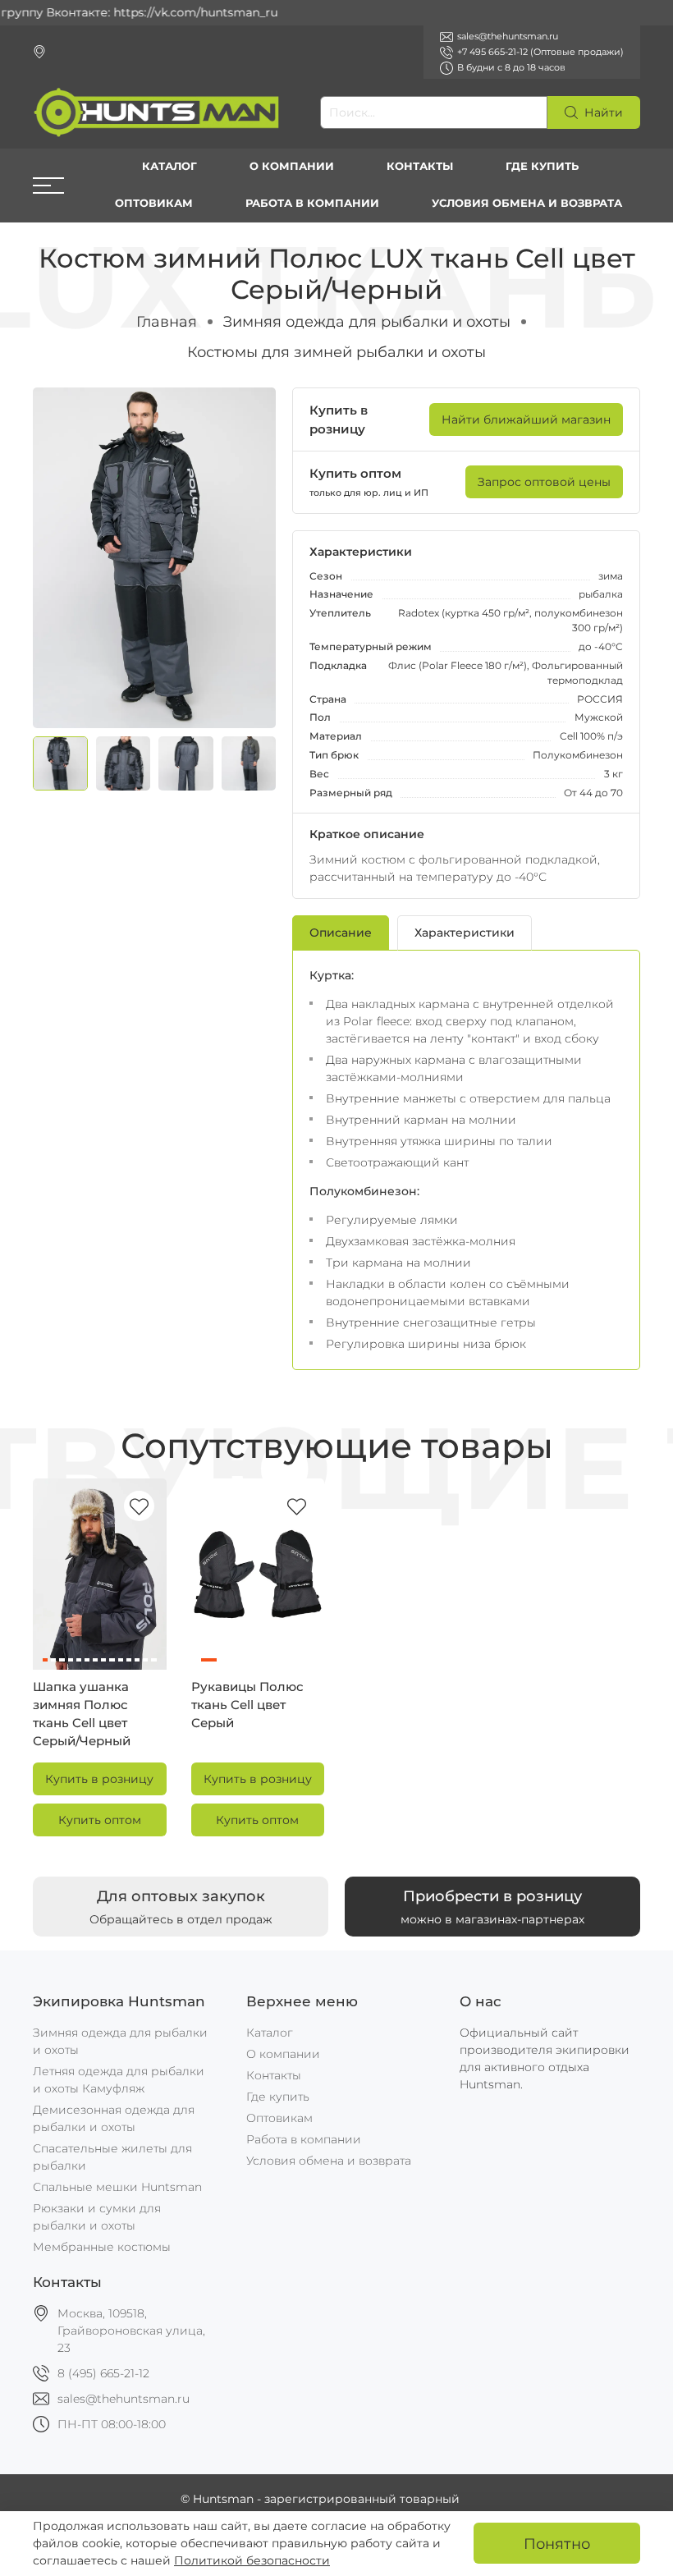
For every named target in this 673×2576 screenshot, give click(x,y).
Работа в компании (312, 203)
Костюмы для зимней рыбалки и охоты (336, 352)
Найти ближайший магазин (526, 419)
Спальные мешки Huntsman (117, 2187)
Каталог (169, 166)
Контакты (420, 166)
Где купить (542, 166)
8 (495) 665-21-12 (103, 2373)
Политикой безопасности (252, 2560)
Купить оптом (100, 1820)
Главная (167, 321)
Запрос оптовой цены (544, 482)
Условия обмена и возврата (527, 203)
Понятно (557, 2544)
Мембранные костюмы (102, 2247)
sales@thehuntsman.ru (124, 2399)
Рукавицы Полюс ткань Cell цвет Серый (247, 1705)
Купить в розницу (99, 1779)
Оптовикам (154, 203)
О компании (292, 166)
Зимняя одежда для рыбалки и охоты (367, 321)
